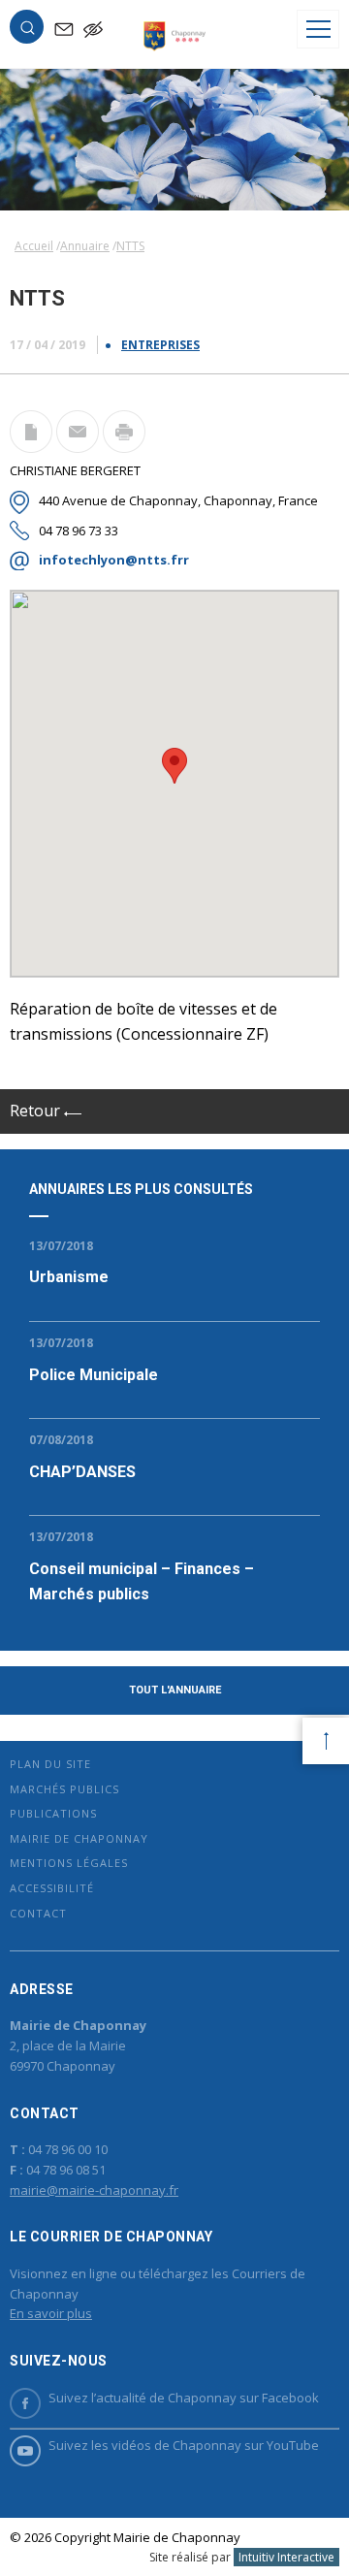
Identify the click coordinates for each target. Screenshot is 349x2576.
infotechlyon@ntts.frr (114, 560)
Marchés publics (64, 1789)
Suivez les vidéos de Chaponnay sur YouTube (184, 2445)
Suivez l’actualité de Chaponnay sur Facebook (184, 2398)
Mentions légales (69, 1863)
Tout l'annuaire (175, 1690)
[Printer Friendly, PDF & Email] (31, 447)
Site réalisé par (242, 2557)
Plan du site (50, 1764)
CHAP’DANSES (82, 1472)
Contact (38, 1913)
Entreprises (160, 345)
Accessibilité (52, 1888)
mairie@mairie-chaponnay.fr (94, 2190)
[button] (27, 31)
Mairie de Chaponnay (79, 1838)
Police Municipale (94, 1375)
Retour (37, 1111)
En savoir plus (51, 2313)
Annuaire (85, 246)
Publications (53, 1813)
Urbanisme (69, 1277)
